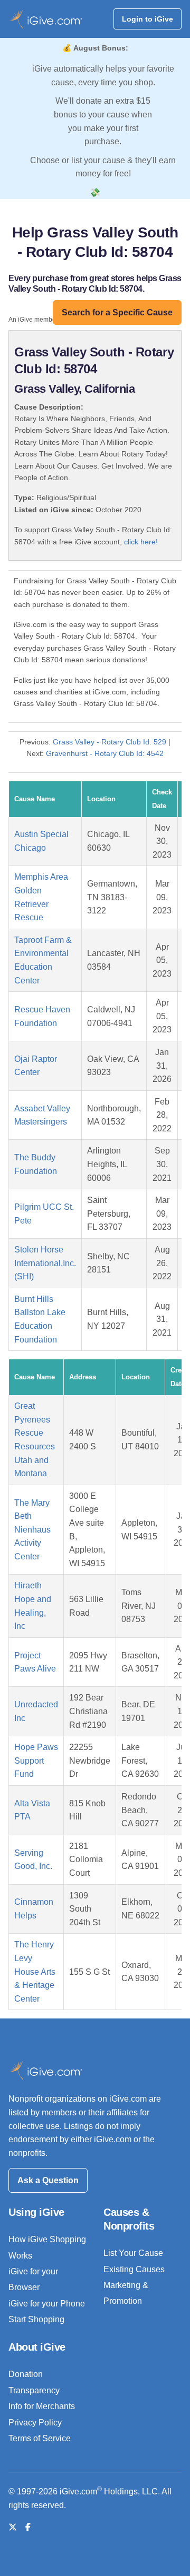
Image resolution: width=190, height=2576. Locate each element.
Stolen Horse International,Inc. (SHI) (45, 1263)
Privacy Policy (35, 2423)
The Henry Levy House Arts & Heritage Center (35, 1971)
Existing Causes (134, 2269)
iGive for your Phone (47, 2304)
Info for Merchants (42, 2406)
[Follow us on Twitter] (13, 2527)
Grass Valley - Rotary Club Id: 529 (110, 742)
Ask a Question (48, 2180)
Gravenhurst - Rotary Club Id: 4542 (105, 753)
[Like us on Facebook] (28, 2527)
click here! (141, 542)
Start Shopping (36, 2319)
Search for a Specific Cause (117, 312)
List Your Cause (133, 2253)
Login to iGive (148, 19)
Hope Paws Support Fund (36, 1761)
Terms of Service (40, 2438)
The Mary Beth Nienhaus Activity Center (32, 1530)
